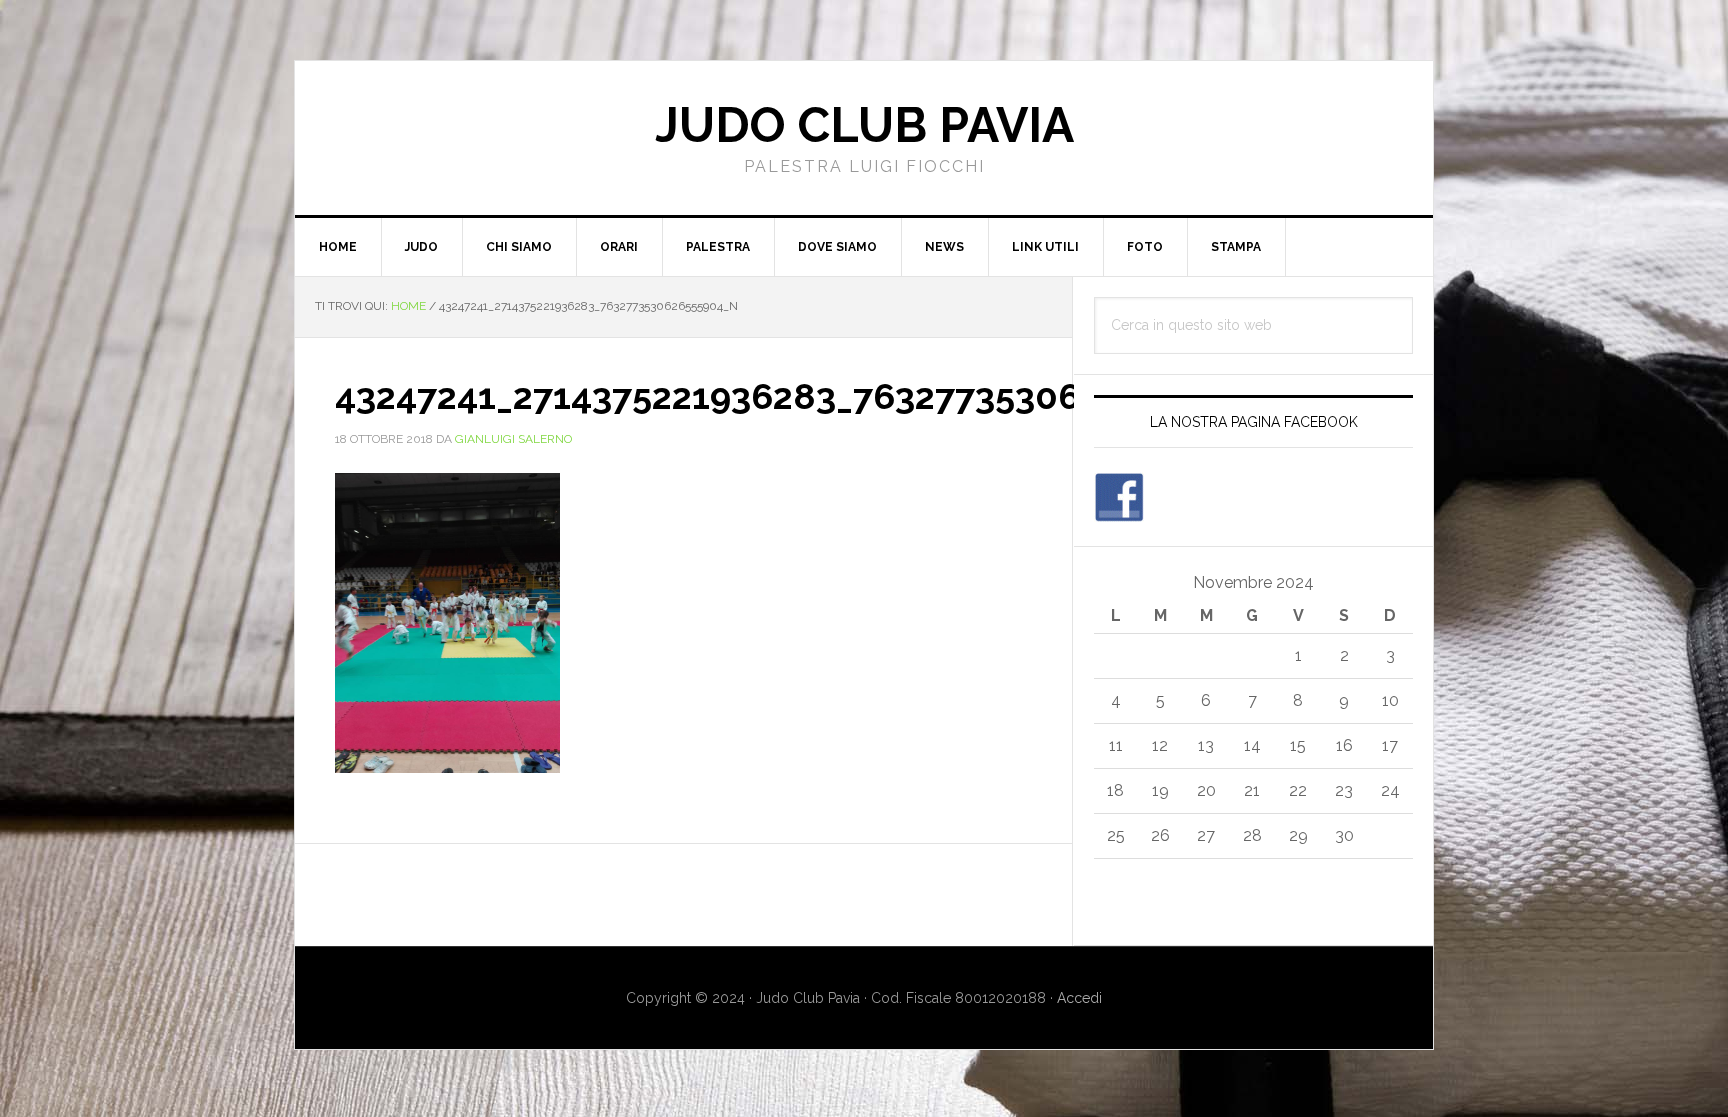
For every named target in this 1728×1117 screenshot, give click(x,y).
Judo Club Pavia (864, 125)
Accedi (1079, 998)
